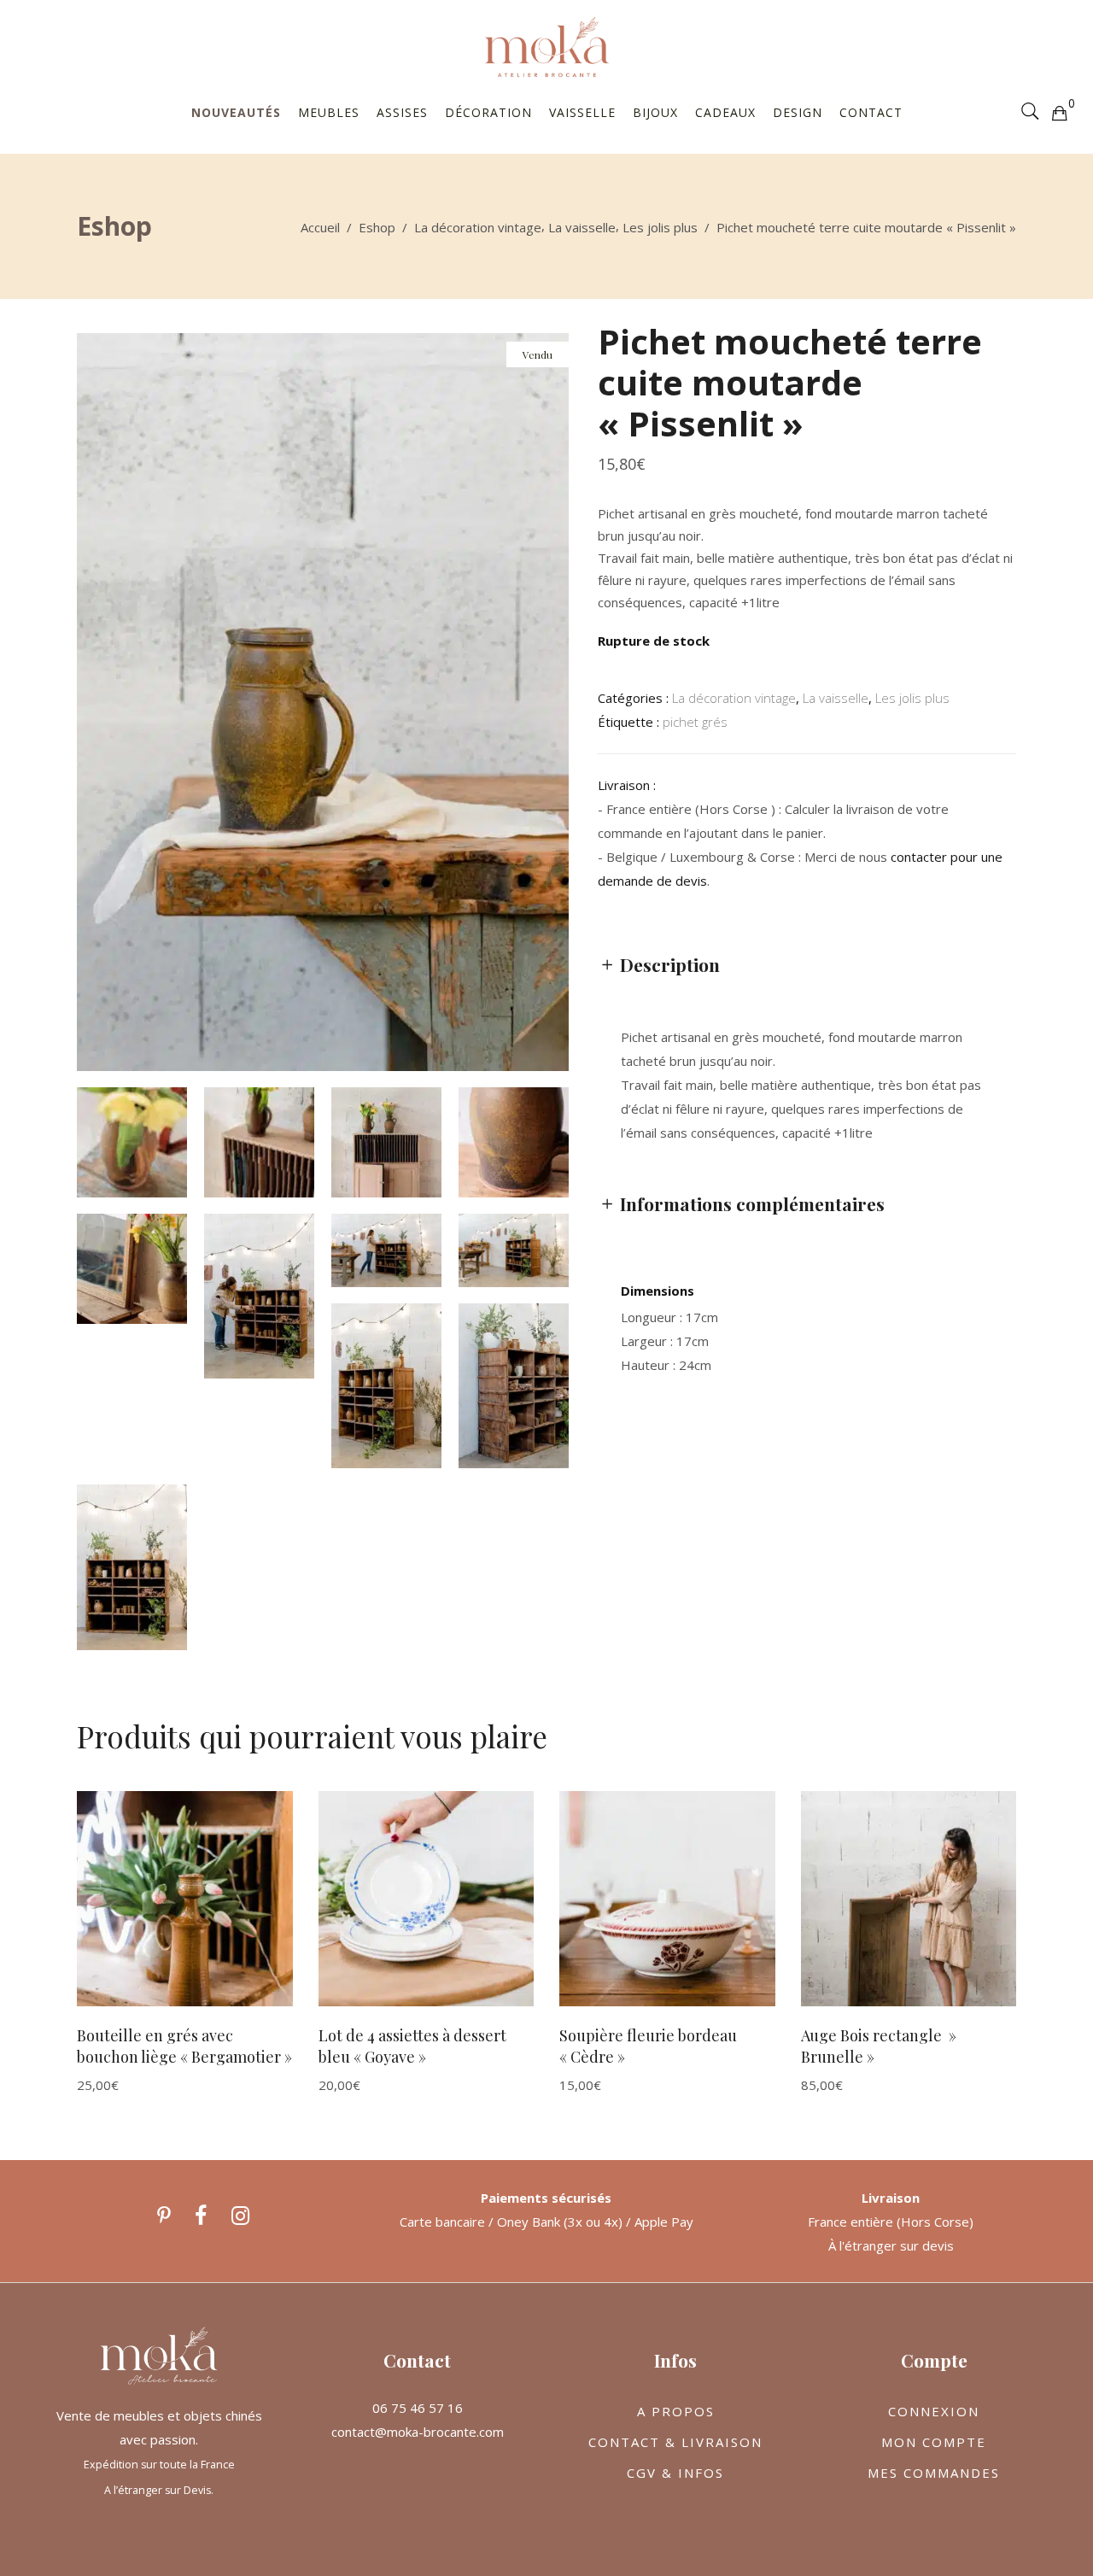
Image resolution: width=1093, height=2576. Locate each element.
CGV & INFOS (675, 2473)
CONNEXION (934, 2411)
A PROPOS (676, 2411)
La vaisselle (582, 227)
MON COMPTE (934, 2442)
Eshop (377, 227)
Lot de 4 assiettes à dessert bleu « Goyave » (412, 2046)
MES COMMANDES (934, 2473)
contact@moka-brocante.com (418, 2432)
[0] (1059, 112)
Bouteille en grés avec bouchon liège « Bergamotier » (184, 2046)
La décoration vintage (478, 227)
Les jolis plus (660, 227)
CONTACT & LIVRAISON (675, 2442)
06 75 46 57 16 (418, 2408)
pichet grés (695, 722)
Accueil (320, 227)
